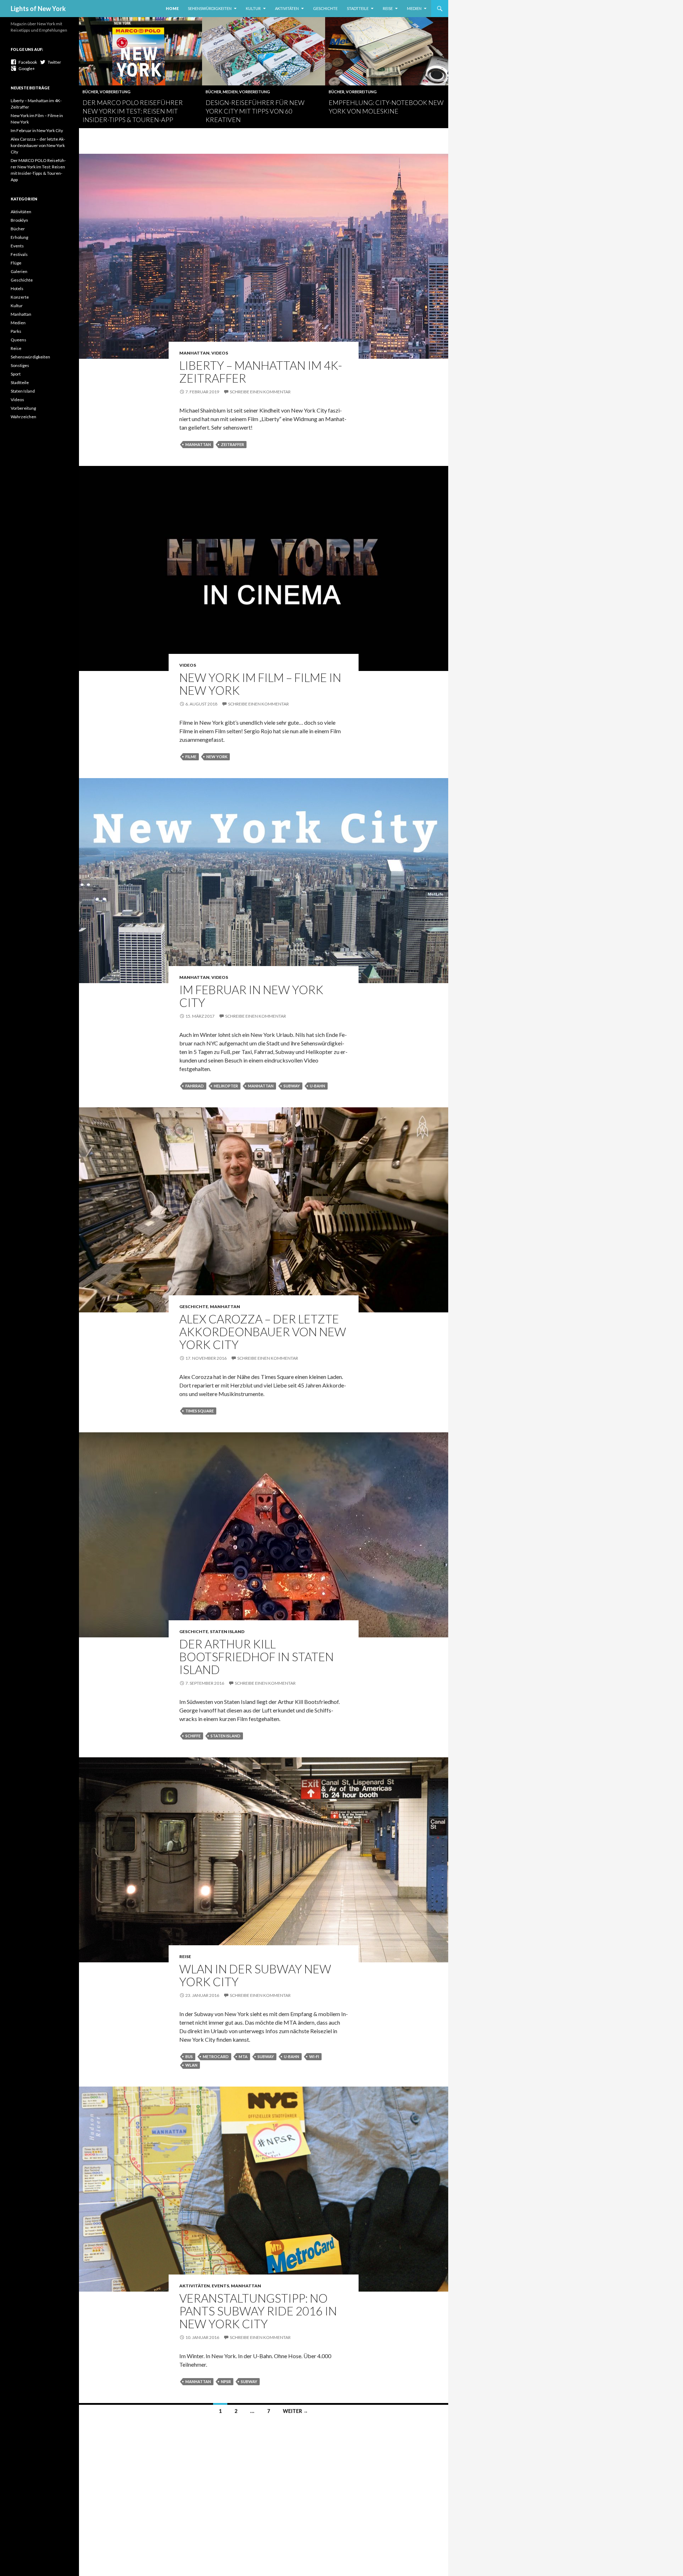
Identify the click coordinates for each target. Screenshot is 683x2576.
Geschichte (325, 8)
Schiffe (193, 1736)
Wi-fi (314, 2056)
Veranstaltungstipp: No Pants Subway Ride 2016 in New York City (258, 2311)
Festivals (19, 254)
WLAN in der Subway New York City (255, 1975)
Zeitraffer (232, 444)
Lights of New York (38, 9)
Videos (220, 353)
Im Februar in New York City (251, 996)
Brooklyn (19, 220)
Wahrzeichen (23, 417)
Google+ (26, 69)
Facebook (27, 62)
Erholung (19, 237)
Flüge (16, 263)
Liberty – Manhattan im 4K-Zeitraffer (261, 372)
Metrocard (216, 2056)
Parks (16, 331)
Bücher (90, 92)
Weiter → (295, 2411)
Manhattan (194, 353)
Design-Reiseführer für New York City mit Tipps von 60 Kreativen (255, 111)
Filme (191, 757)
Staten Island (227, 1631)
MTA (243, 2056)
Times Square (200, 1411)
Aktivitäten (287, 8)
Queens (18, 340)
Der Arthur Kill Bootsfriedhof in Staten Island (256, 1657)
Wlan (191, 2065)
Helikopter (226, 1086)
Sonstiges (20, 365)
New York (217, 757)
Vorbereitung (115, 92)
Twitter (53, 62)
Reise (388, 8)
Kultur (253, 8)
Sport (16, 374)
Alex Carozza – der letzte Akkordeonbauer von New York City (263, 1332)
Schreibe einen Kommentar (260, 392)
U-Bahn (317, 1086)
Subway (292, 1086)
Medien (414, 8)
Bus (189, 2056)
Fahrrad (195, 1086)
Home (172, 8)
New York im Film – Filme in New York (260, 684)
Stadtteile (358, 8)
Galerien (19, 271)
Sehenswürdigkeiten (210, 8)
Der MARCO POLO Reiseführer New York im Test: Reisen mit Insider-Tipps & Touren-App (133, 111)
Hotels (17, 288)
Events (220, 2286)
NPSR (226, 2381)
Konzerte (20, 297)
